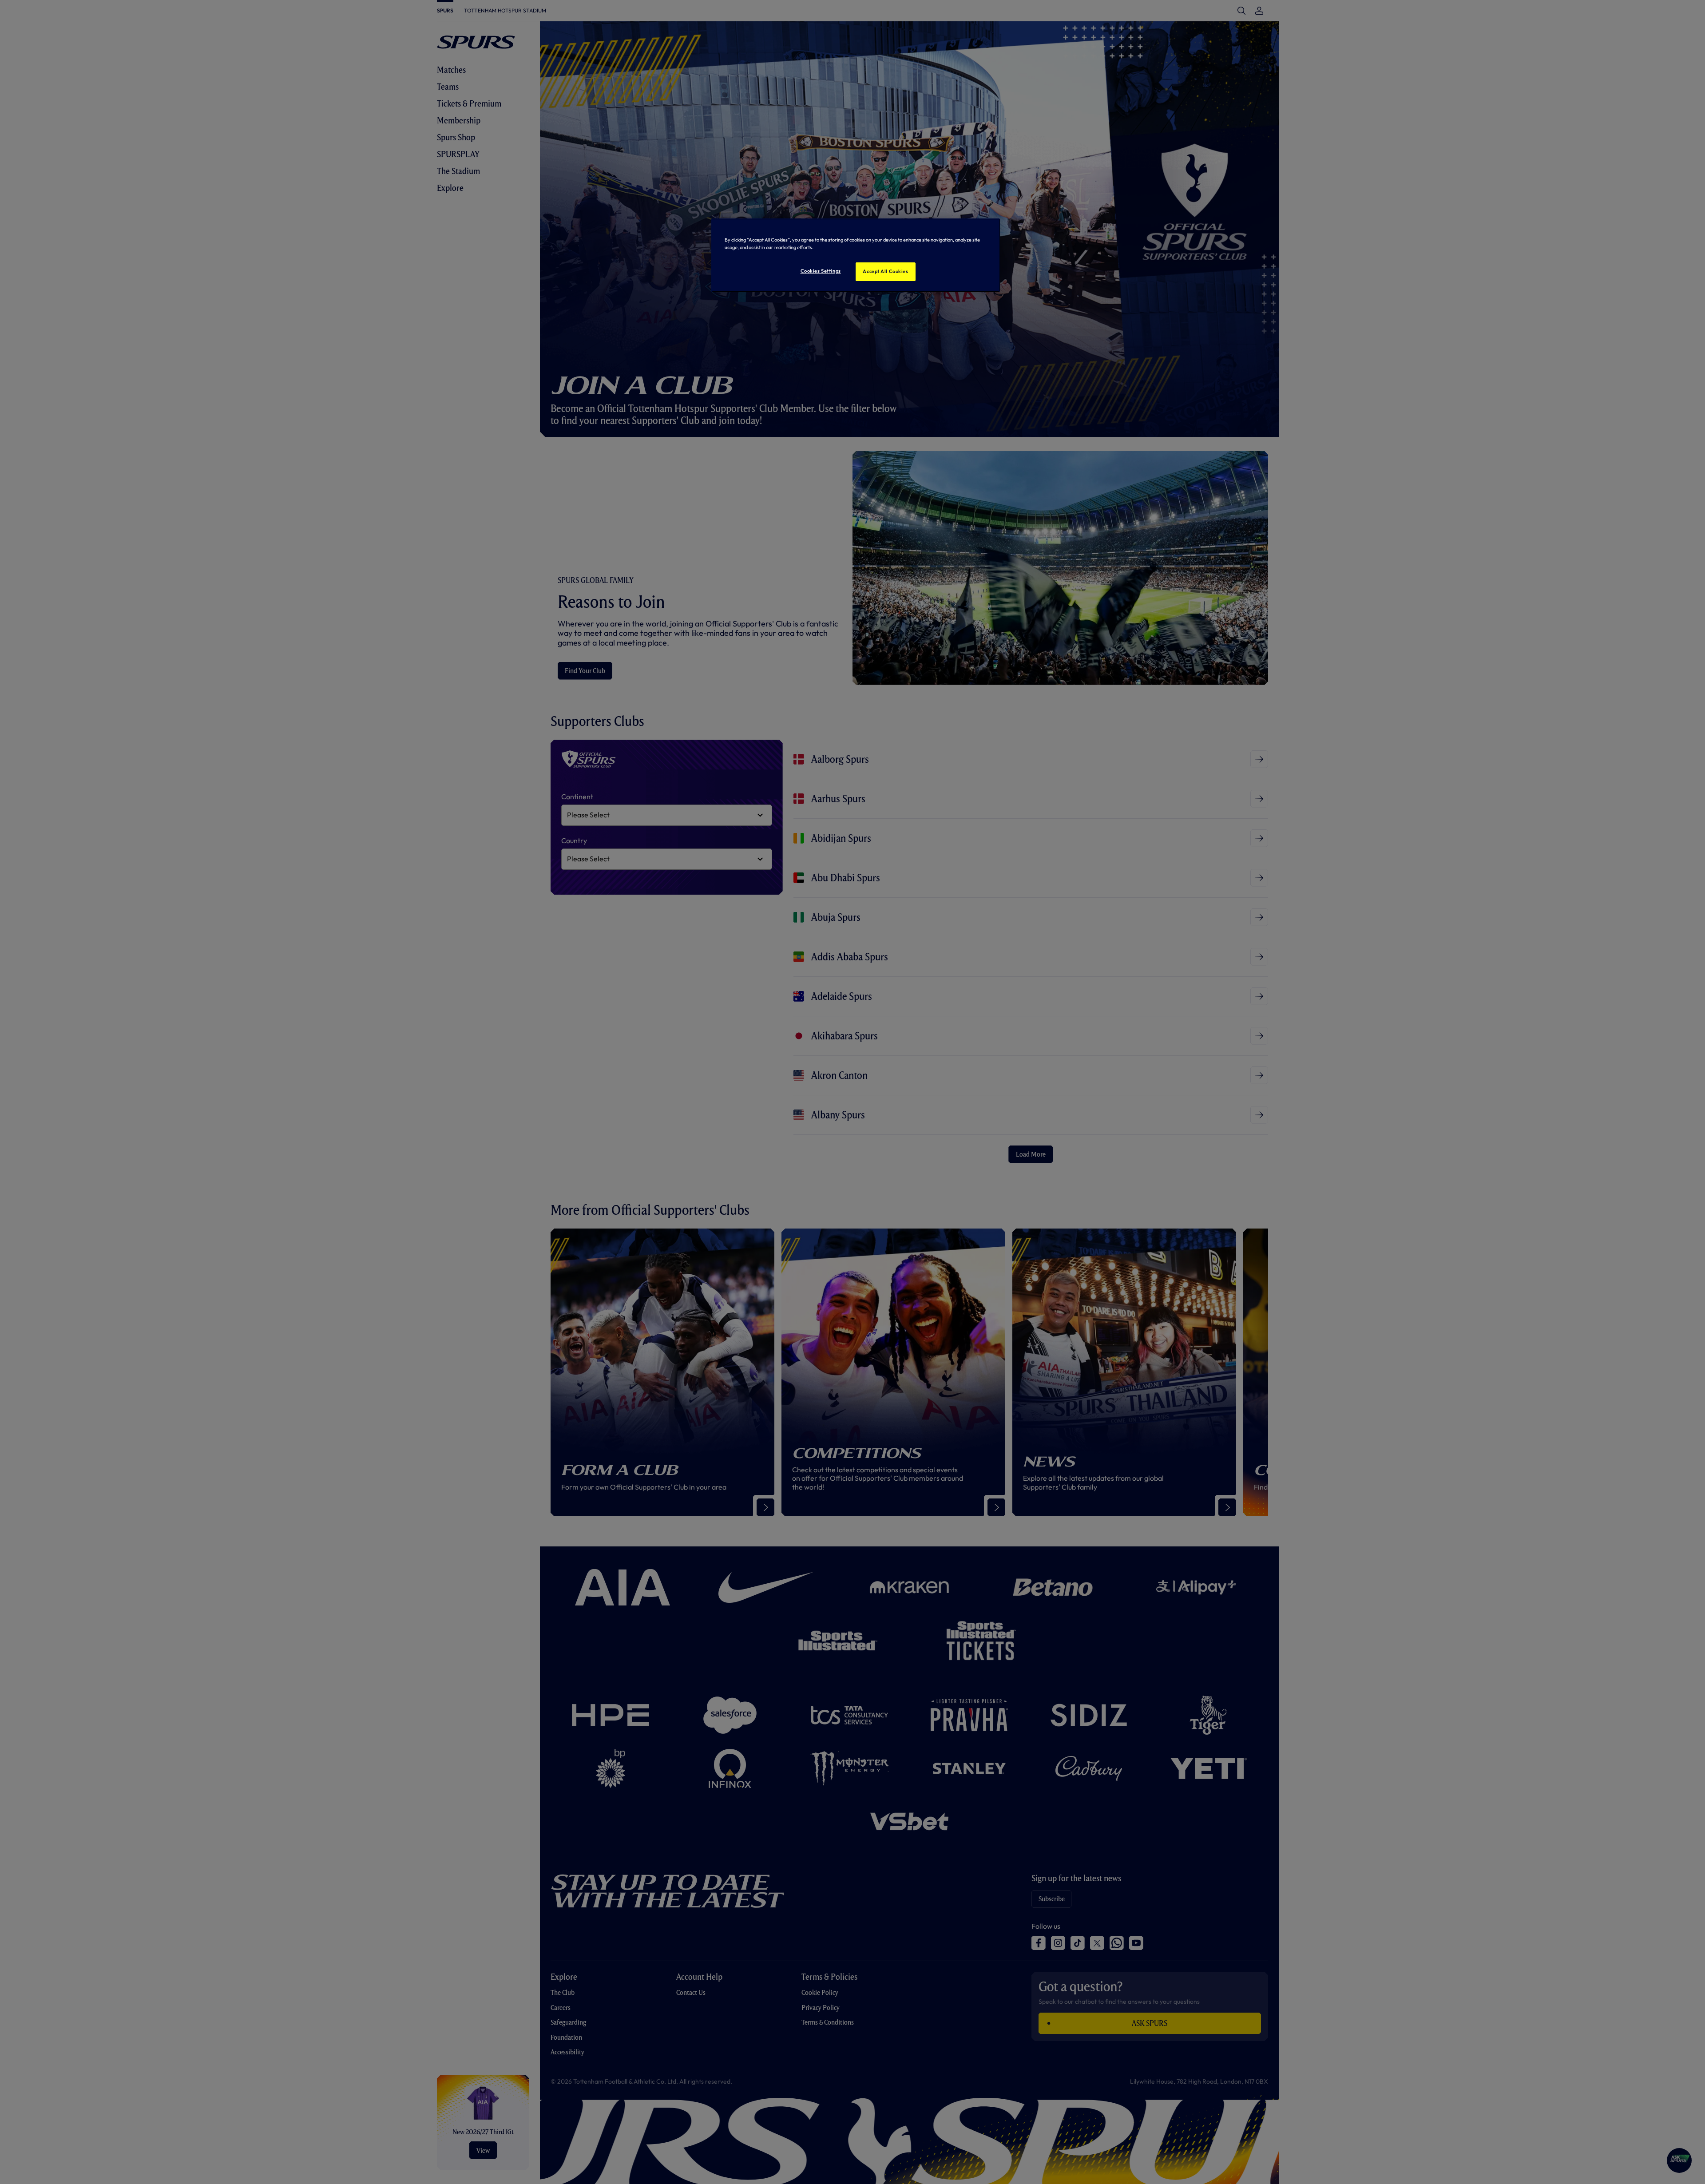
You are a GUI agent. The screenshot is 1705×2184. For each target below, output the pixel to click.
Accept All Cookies (885, 271)
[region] (856, 255)
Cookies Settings (821, 271)
